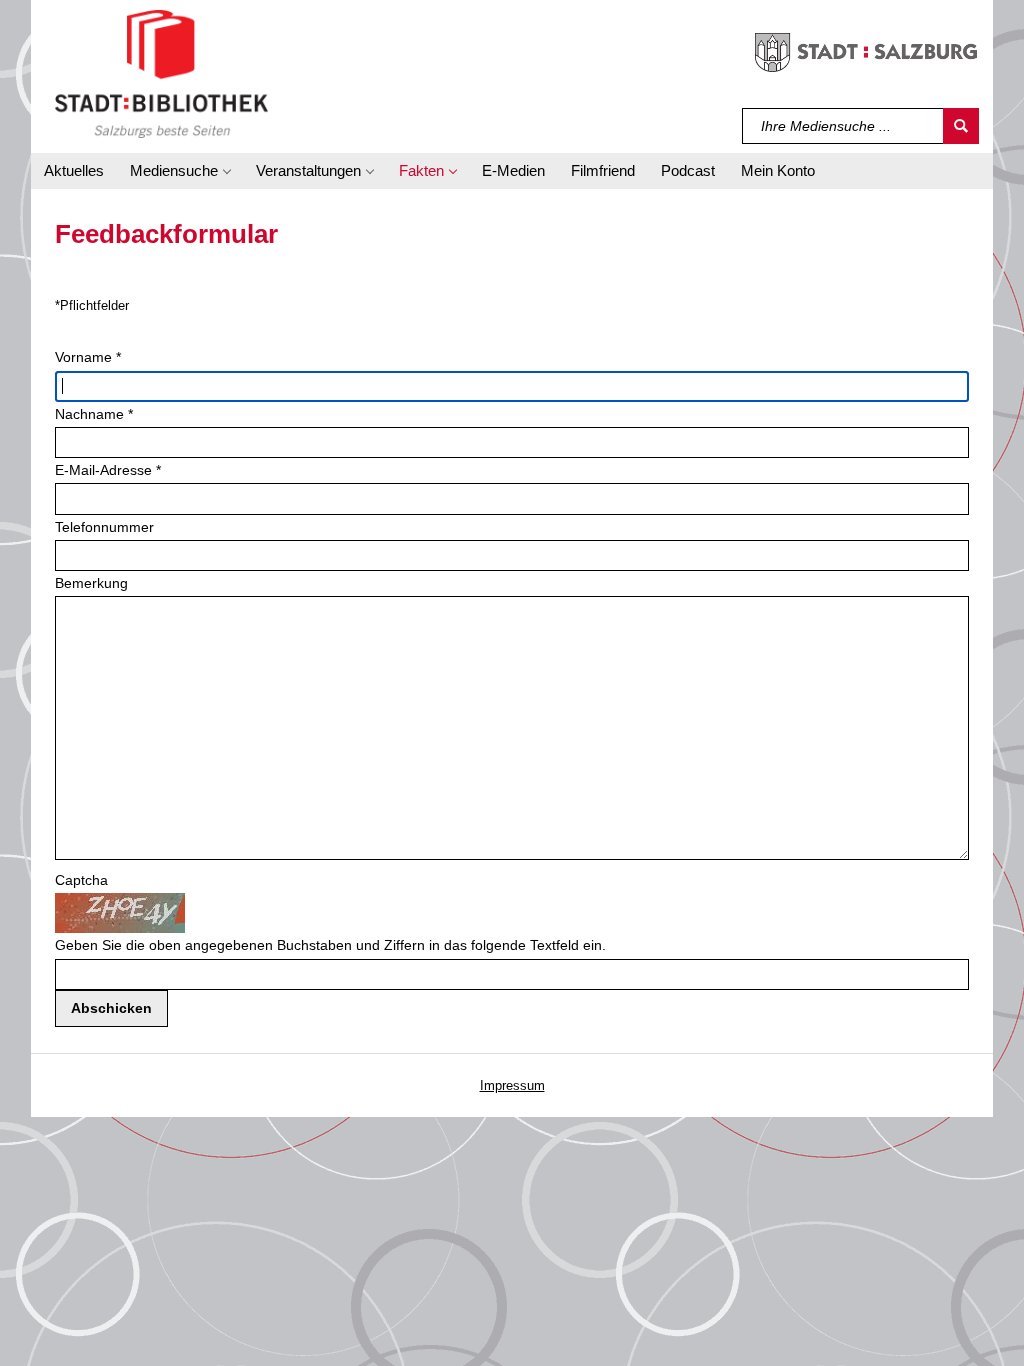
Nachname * (94, 414)
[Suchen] (961, 126)
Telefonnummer (104, 527)
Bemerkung (91, 583)
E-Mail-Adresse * (108, 470)
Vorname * (88, 357)
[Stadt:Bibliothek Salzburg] (161, 73)
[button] (180, 171)
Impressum (512, 1085)
